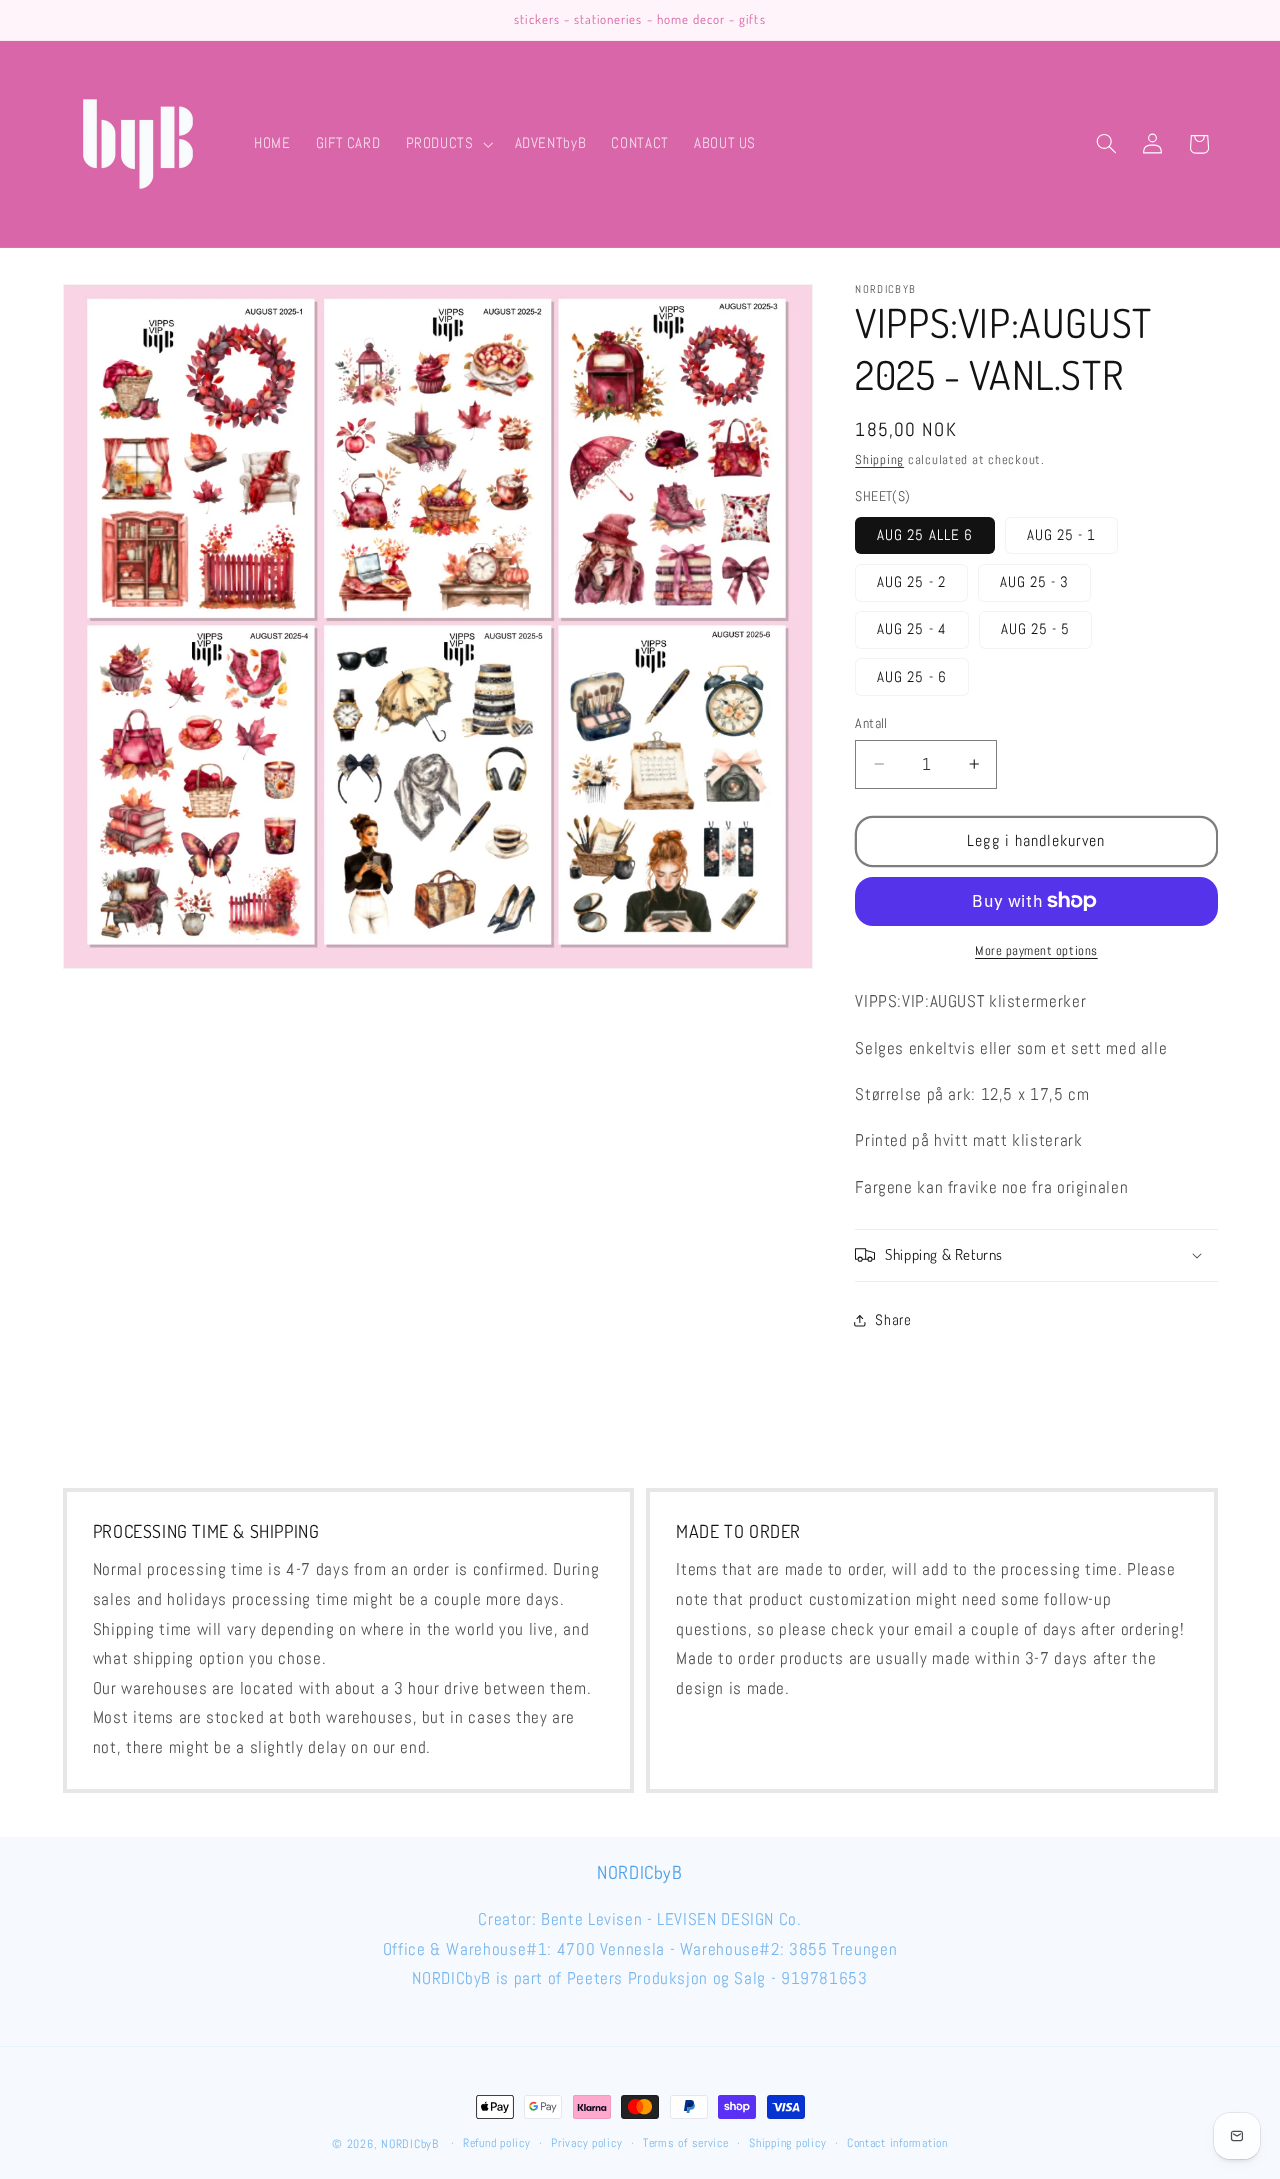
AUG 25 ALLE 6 (925, 535)
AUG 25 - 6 (912, 676)
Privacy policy (586, 2144)
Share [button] (893, 1320)
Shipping (879, 460)
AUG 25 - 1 (1062, 535)
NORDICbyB (410, 2144)
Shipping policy (787, 2144)
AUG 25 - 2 (911, 582)
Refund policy (497, 2144)
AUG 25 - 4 (912, 629)
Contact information (897, 2144)
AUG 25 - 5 (1036, 629)
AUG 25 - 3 (1035, 582)
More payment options (1036, 951)
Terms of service (686, 2144)
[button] (447, 144)
